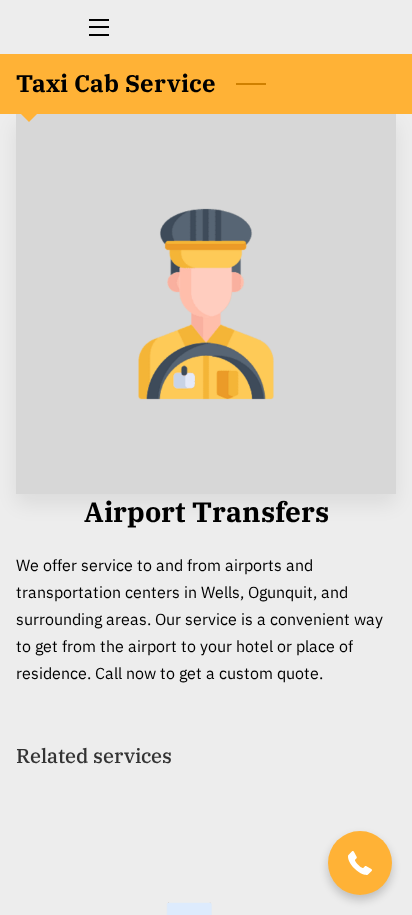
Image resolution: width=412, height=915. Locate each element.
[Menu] (97, 27)
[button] (360, 863)
